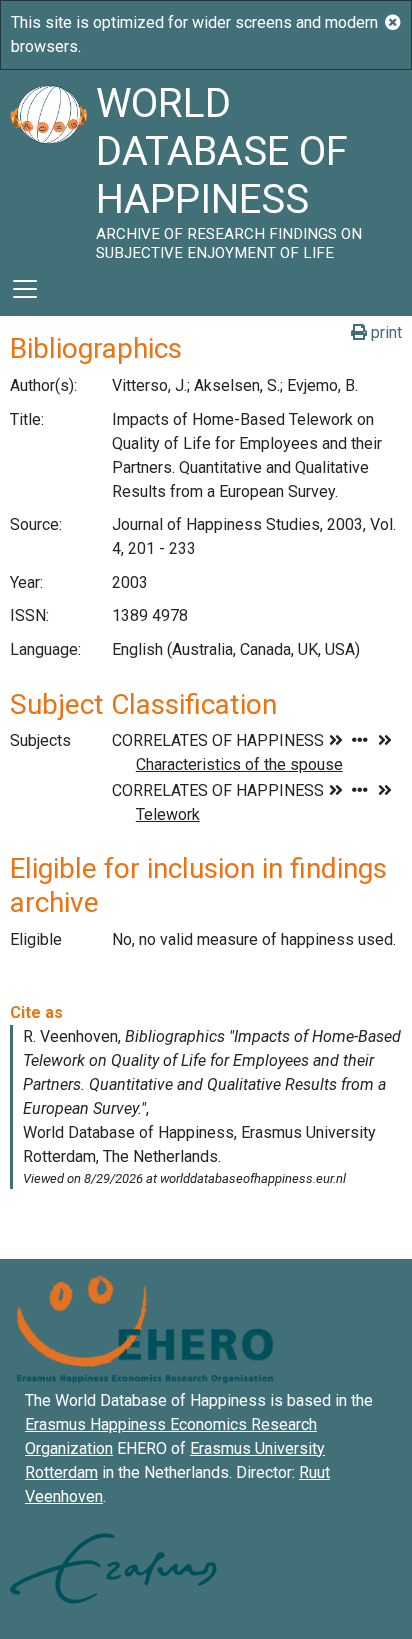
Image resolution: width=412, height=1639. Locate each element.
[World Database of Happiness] (48, 166)
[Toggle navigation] (25, 289)
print (384, 332)
